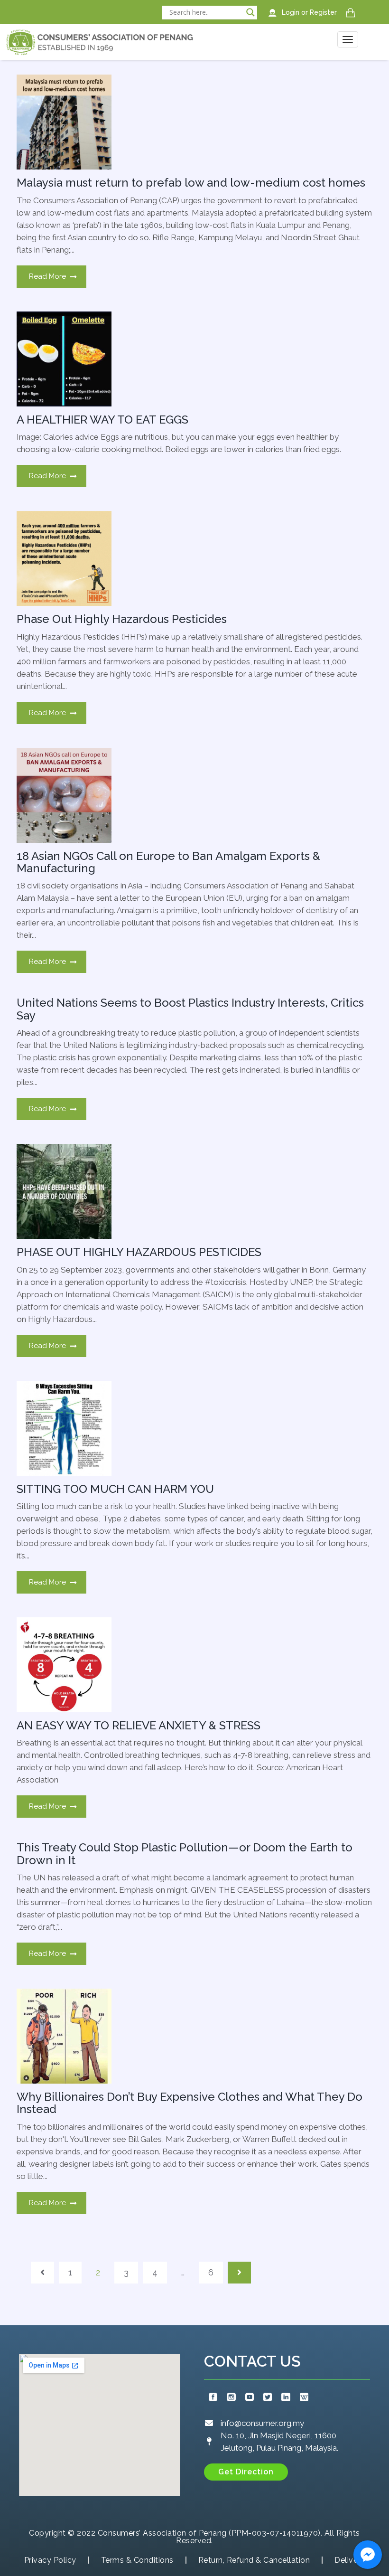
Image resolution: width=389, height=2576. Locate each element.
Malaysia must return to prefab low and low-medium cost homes (191, 183)
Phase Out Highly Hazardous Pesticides (122, 619)
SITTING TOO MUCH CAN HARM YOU (115, 1489)
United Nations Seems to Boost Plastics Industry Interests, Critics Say (190, 1009)
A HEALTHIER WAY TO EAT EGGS (102, 420)
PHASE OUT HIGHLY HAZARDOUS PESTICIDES (139, 1252)
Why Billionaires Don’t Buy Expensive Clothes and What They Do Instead (190, 2103)
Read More (47, 276)
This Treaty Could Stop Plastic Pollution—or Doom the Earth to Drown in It (185, 1854)
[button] (246, 2472)
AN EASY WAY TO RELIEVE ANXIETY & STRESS (139, 1725)
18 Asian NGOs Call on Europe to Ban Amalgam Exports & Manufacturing (168, 862)
